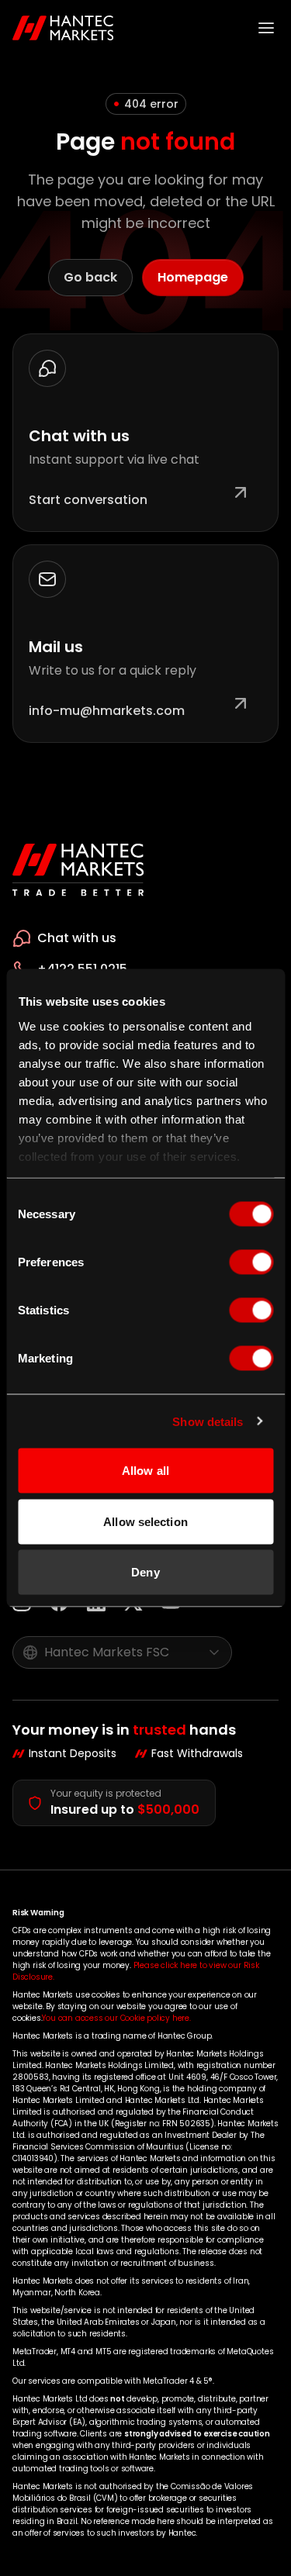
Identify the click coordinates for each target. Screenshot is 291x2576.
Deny (145, 1572)
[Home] (64, 28)
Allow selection (145, 1521)
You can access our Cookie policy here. (116, 2018)
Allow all (145, 1471)
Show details (208, 1421)
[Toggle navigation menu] (266, 28)
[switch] (251, 1262)
